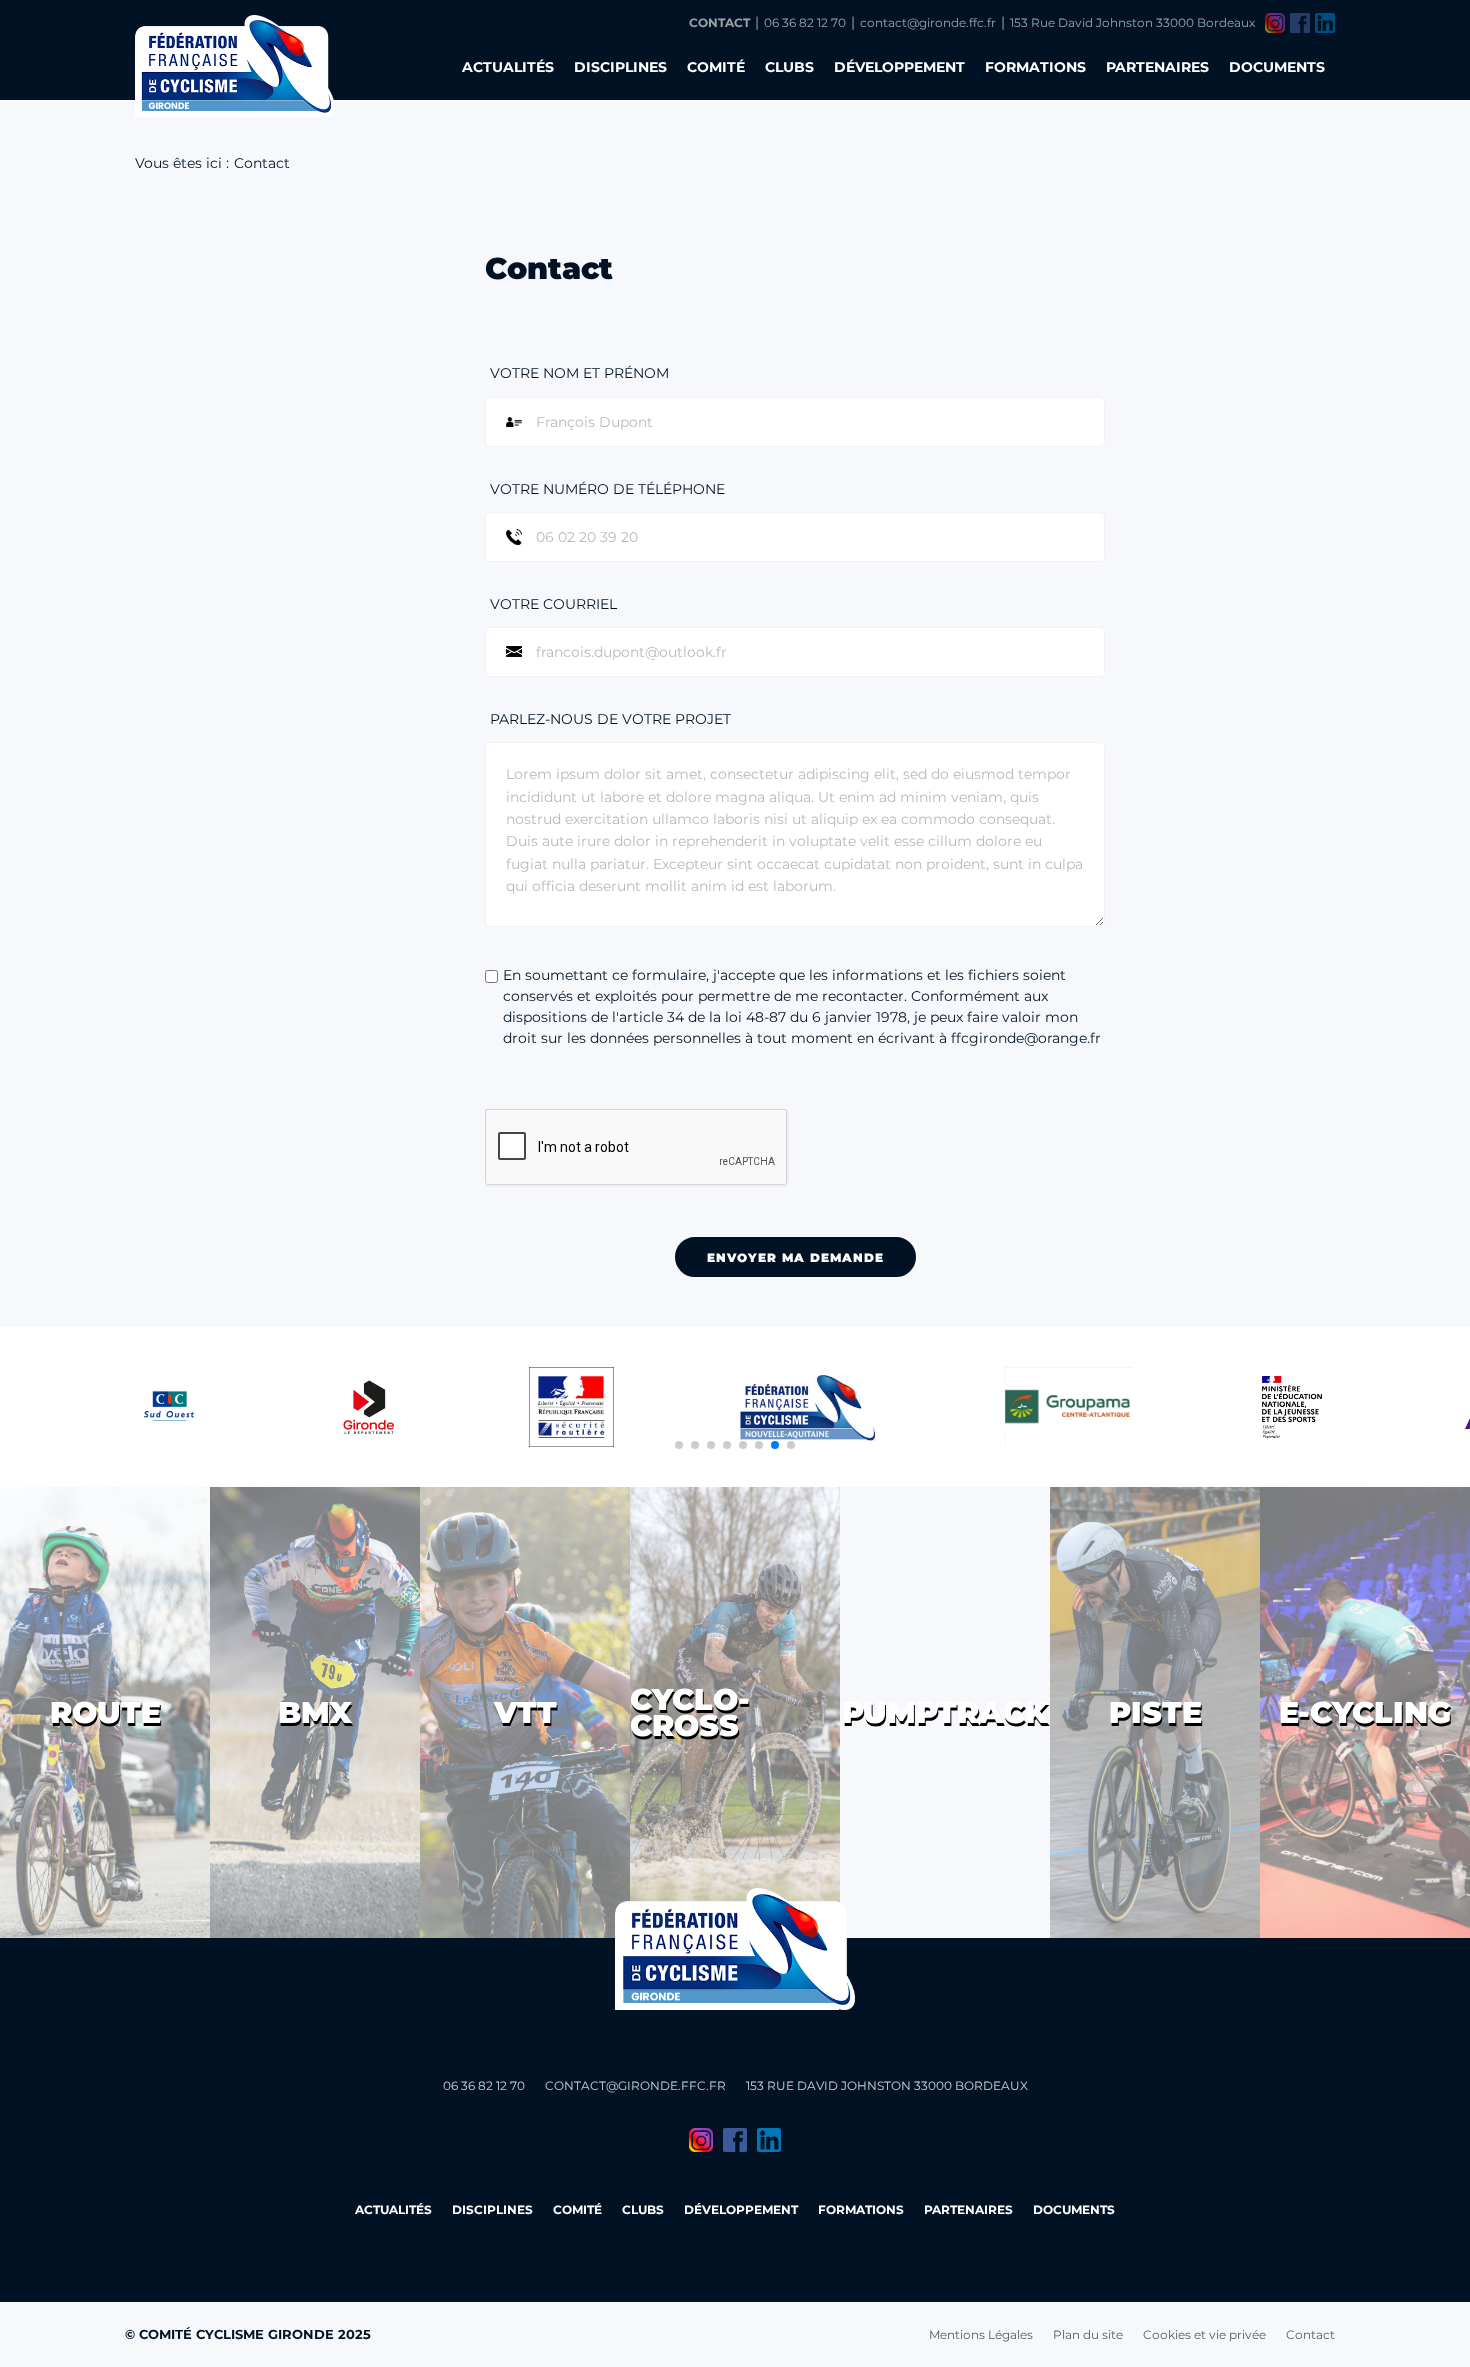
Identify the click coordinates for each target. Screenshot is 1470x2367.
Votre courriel (553, 604)
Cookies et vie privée (1204, 2334)
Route (105, 1712)
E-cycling (1365, 1712)
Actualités (508, 67)
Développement (899, 67)
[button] (679, 1445)
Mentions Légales (981, 2334)
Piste (1155, 1712)
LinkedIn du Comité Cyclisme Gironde (1325, 23)
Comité (716, 67)
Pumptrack (945, 1712)
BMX (315, 1712)
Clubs (789, 67)
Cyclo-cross (690, 1712)
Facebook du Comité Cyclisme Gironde (1300, 23)
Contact (719, 22)
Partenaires (1157, 67)
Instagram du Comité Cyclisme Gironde (1275, 23)
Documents (1277, 67)
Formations (1035, 67)
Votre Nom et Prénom (579, 373)
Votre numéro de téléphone (607, 489)
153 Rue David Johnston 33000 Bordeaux (1132, 22)
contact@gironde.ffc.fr (928, 22)
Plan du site (1088, 2334)
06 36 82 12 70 (805, 22)
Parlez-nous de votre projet (610, 719)
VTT (525, 1712)
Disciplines (620, 67)
